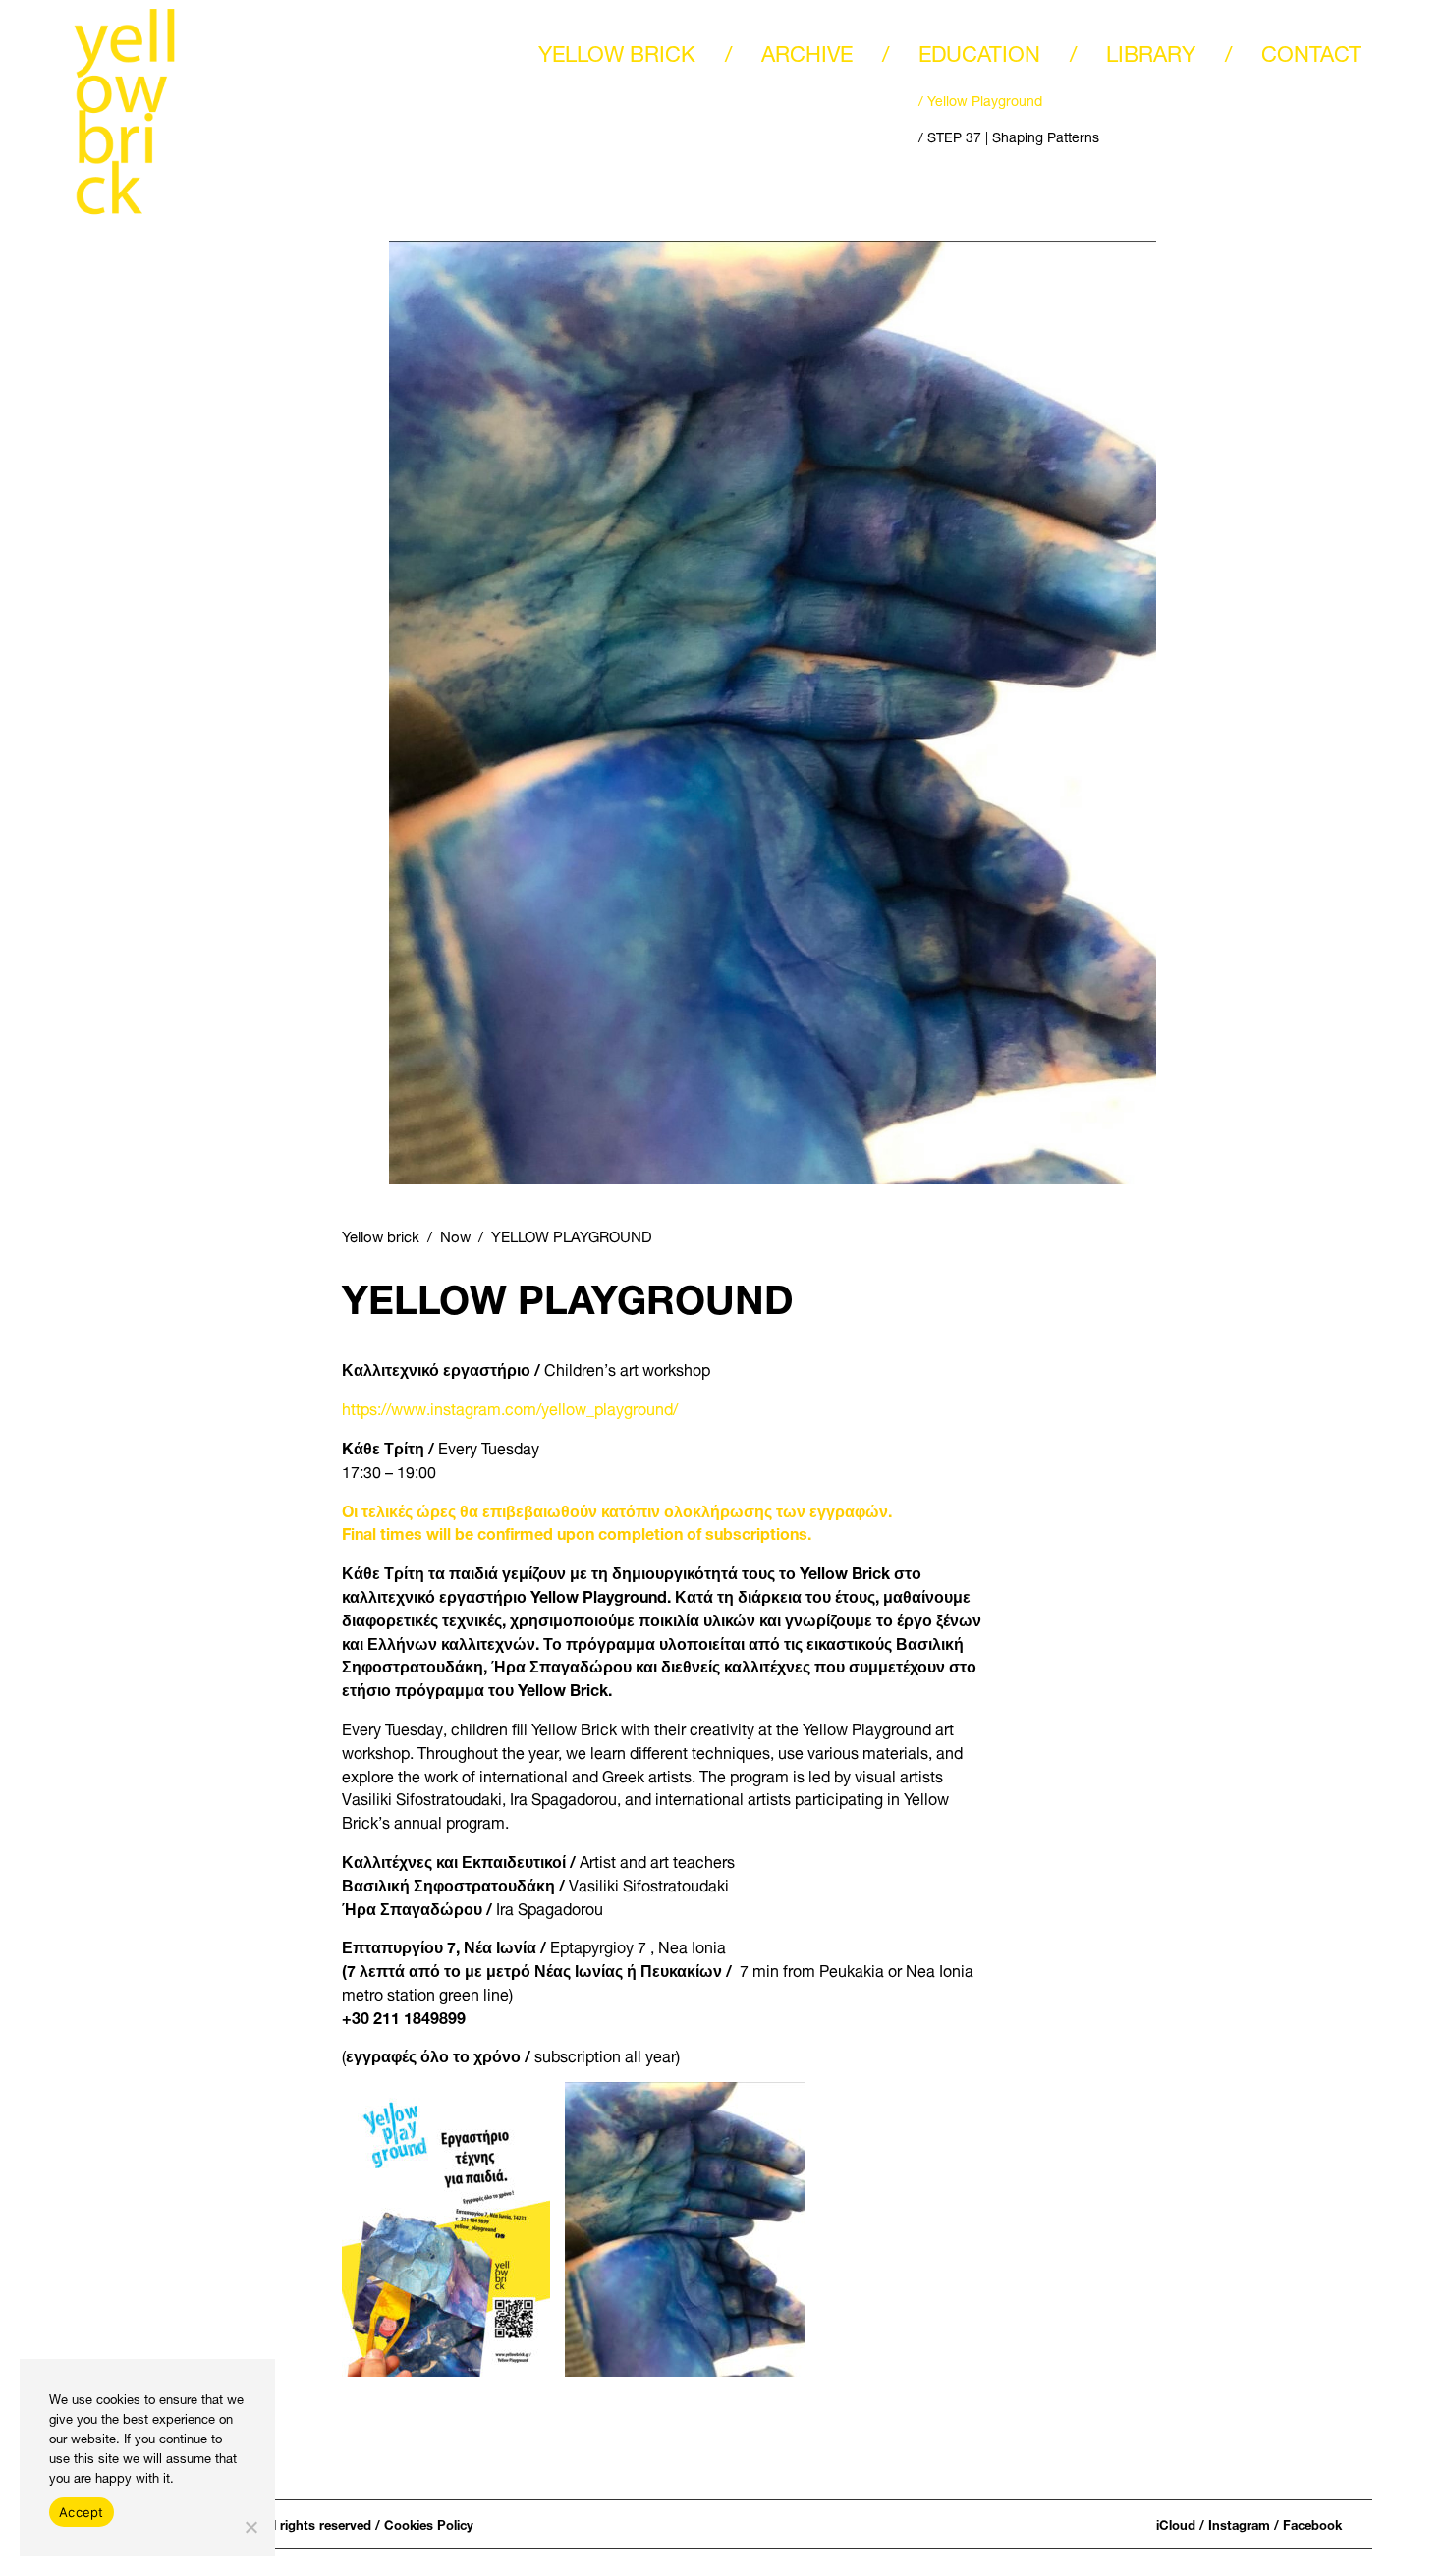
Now (455, 1234)
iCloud (1176, 2523)
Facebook (1312, 2523)
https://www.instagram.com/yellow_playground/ (510, 1407)
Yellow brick (381, 1234)
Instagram (1239, 2523)
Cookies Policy (429, 2523)
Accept (82, 2512)
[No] (250, 2527)
